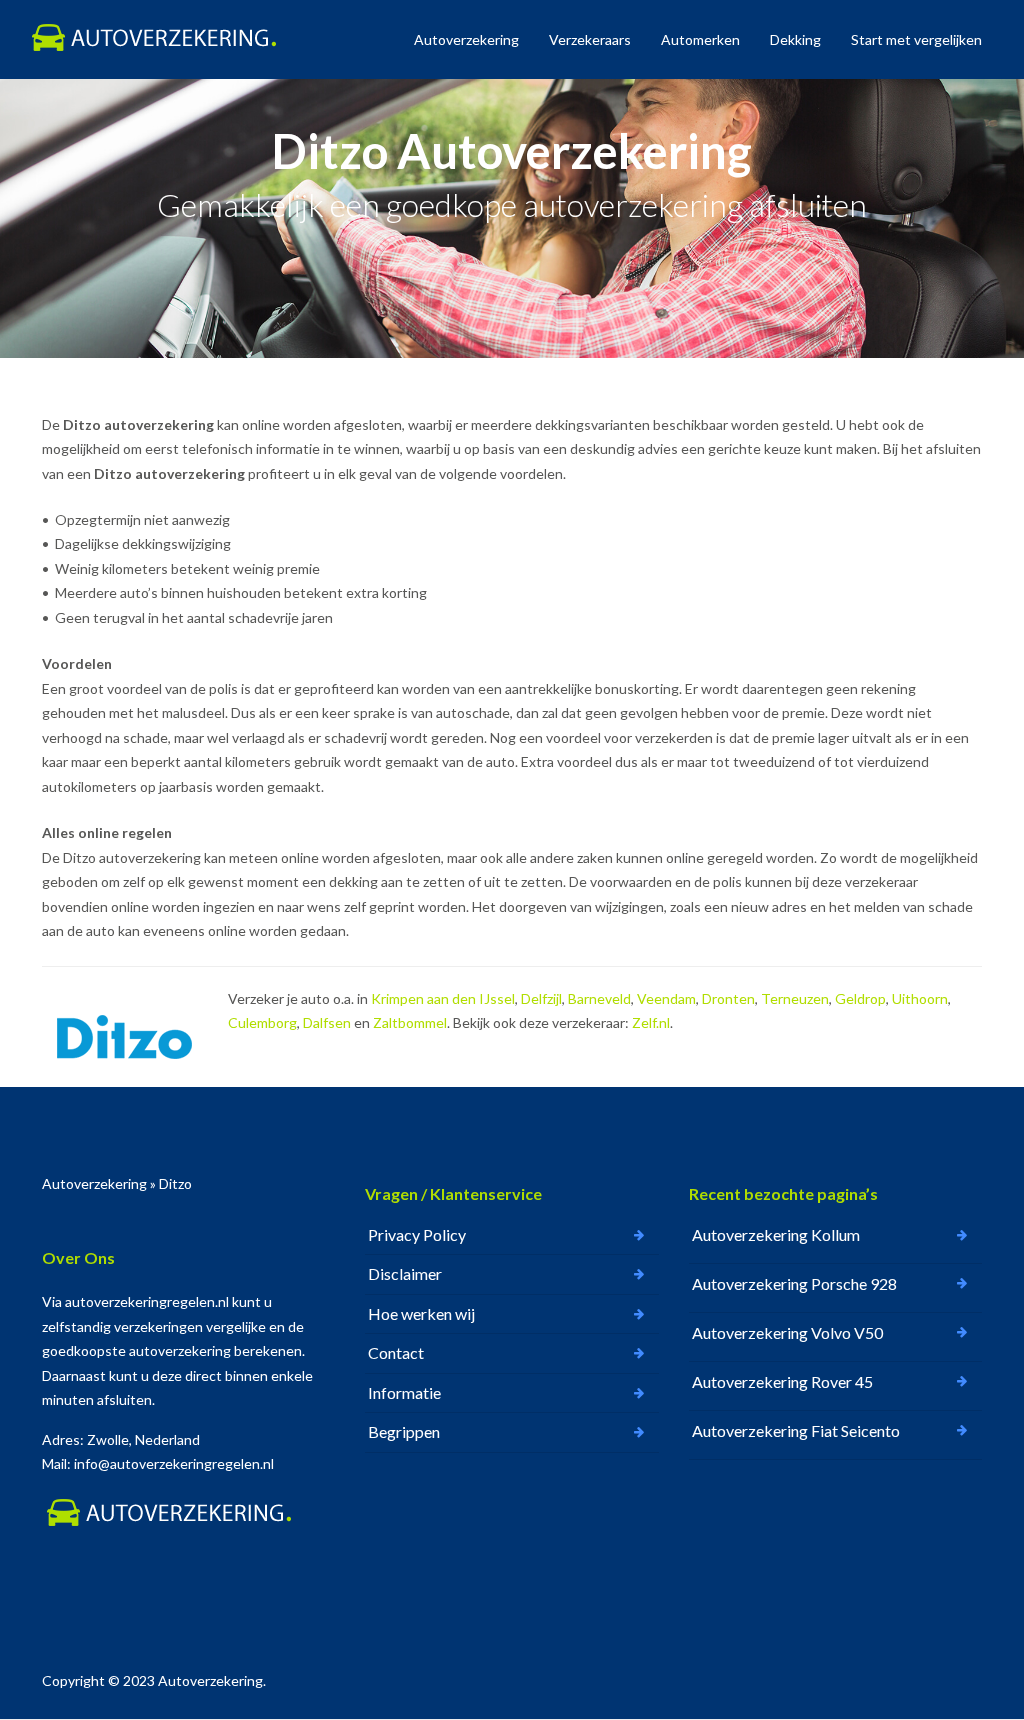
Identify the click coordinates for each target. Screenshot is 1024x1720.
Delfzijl (541, 998)
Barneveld (599, 998)
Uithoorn (920, 998)
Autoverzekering (466, 39)
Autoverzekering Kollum (776, 1234)
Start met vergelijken (916, 39)
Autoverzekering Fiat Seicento (796, 1430)
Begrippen (404, 1431)
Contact (396, 1352)
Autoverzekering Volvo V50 (787, 1332)
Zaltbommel (410, 1022)
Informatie (404, 1392)
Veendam (666, 998)
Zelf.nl (651, 1022)
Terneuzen (795, 998)
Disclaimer (405, 1273)
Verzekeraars (590, 39)
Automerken (700, 39)
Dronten (728, 998)
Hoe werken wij (421, 1313)
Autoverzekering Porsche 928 (794, 1283)
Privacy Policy (417, 1234)
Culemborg (262, 1022)
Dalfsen (327, 1022)
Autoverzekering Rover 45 (782, 1381)
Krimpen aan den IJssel (443, 998)
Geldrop (860, 998)
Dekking (795, 39)
